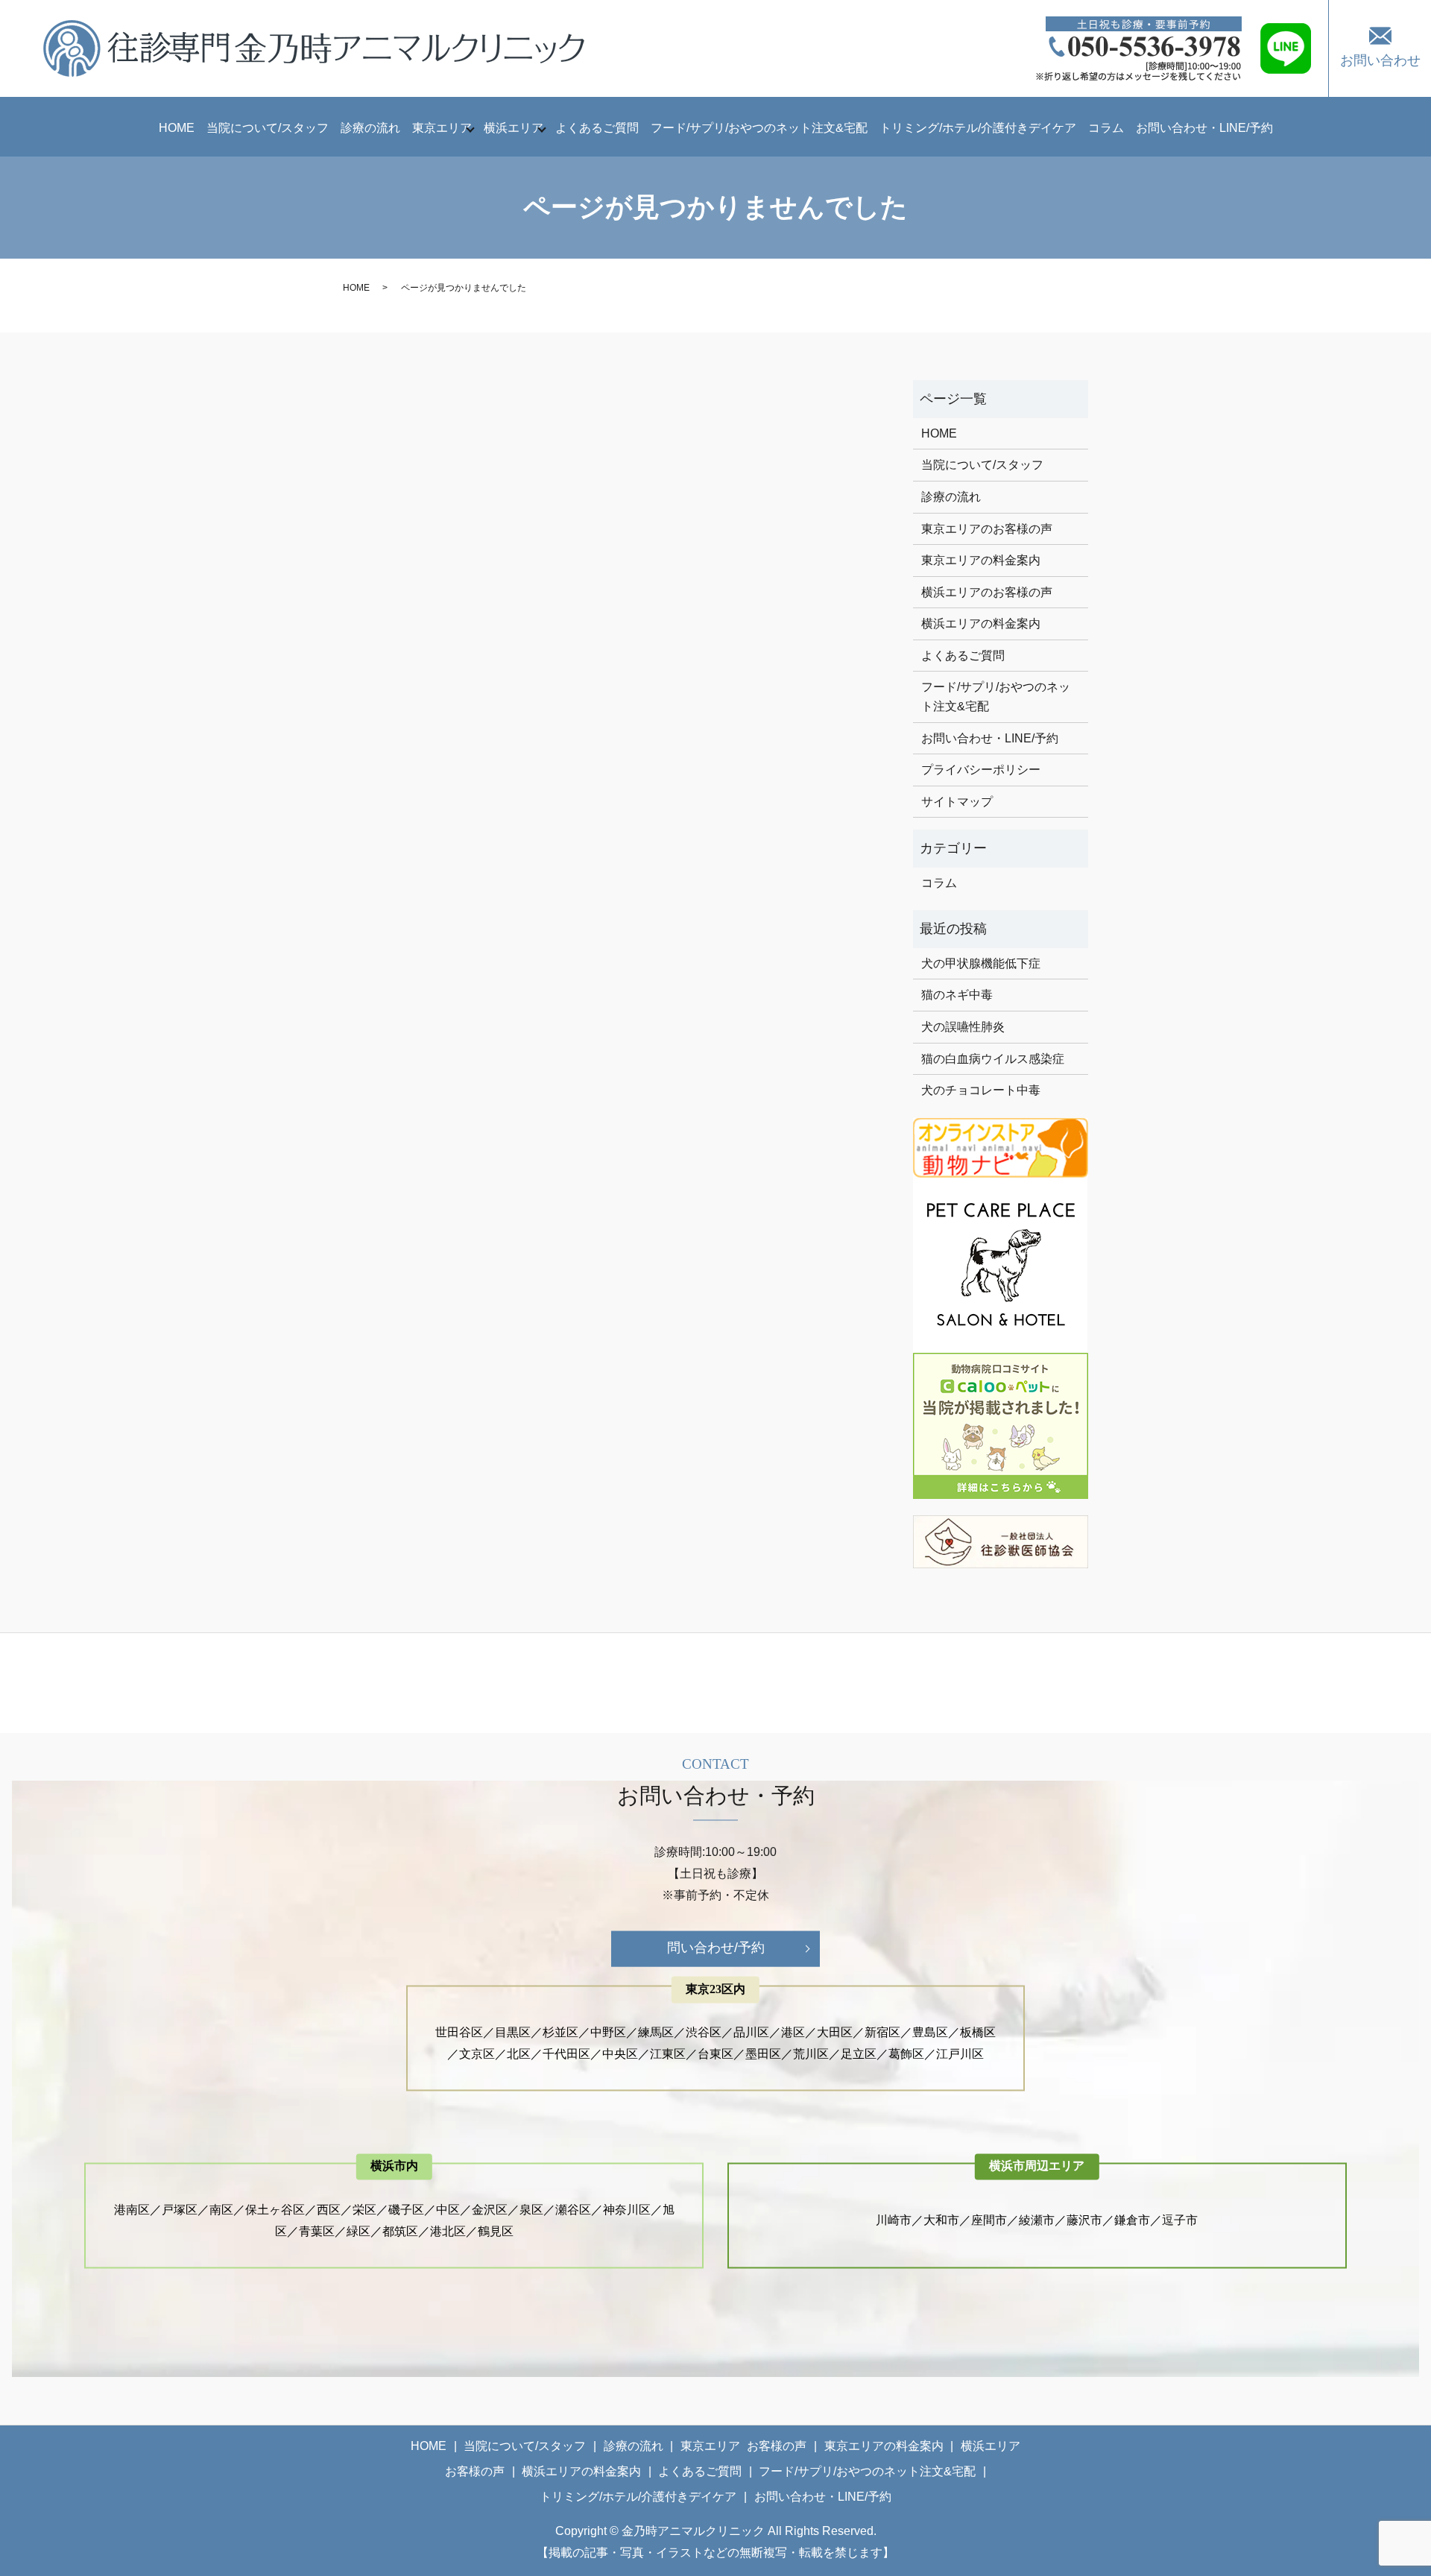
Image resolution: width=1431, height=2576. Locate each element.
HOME (177, 128)
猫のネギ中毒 (957, 995)
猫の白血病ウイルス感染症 (993, 1059)
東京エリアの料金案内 (981, 560)
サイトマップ (957, 802)
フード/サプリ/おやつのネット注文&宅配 (759, 128)
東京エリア (442, 128)
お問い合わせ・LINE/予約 (1204, 128)
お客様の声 (777, 2446)
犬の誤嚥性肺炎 (963, 1027)
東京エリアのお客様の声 (987, 529)
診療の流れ (370, 128)
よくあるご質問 (597, 128)
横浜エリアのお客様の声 (987, 592)
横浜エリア (514, 128)
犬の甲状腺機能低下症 (981, 963)
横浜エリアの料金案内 (981, 624)
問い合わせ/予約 (716, 1948)
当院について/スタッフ (268, 128)
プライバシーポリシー (981, 770)
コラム (1106, 128)
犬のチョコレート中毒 (981, 1090)
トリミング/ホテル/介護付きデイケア (978, 128)
